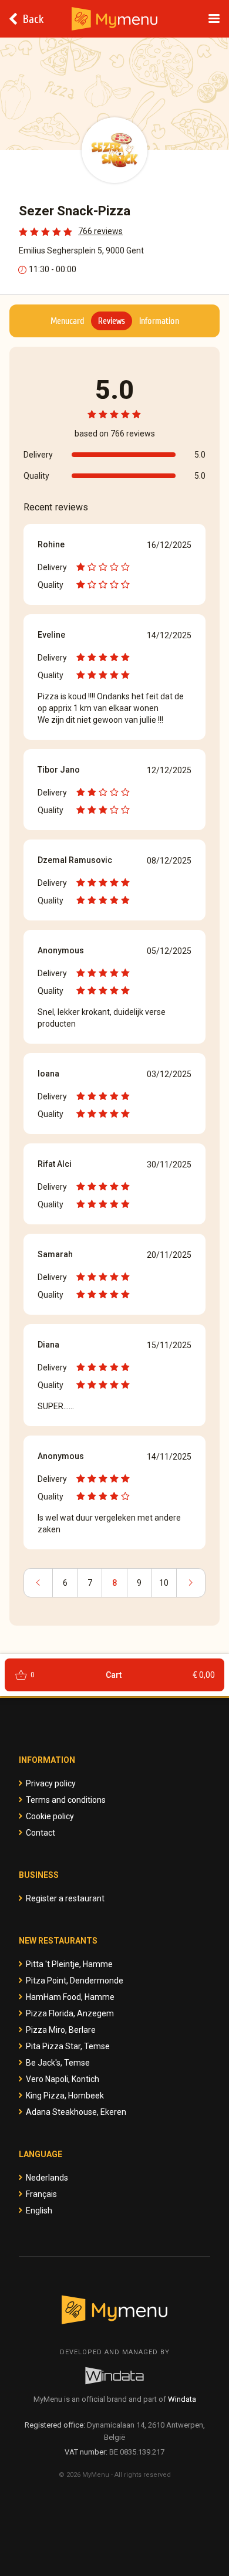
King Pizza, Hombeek (65, 2096)
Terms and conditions (66, 1800)
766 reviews (100, 231)
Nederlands (47, 2178)
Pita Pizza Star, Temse (68, 2046)
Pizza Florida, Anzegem (70, 2013)
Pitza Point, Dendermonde (75, 1981)
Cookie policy (50, 1816)
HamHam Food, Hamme (70, 1997)
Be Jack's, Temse (58, 2063)
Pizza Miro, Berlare (61, 2030)
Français (41, 2194)
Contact (41, 1833)
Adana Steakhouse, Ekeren (76, 2112)
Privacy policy (51, 1783)
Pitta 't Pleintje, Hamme (69, 1964)
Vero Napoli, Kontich (63, 2079)
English (39, 2211)
